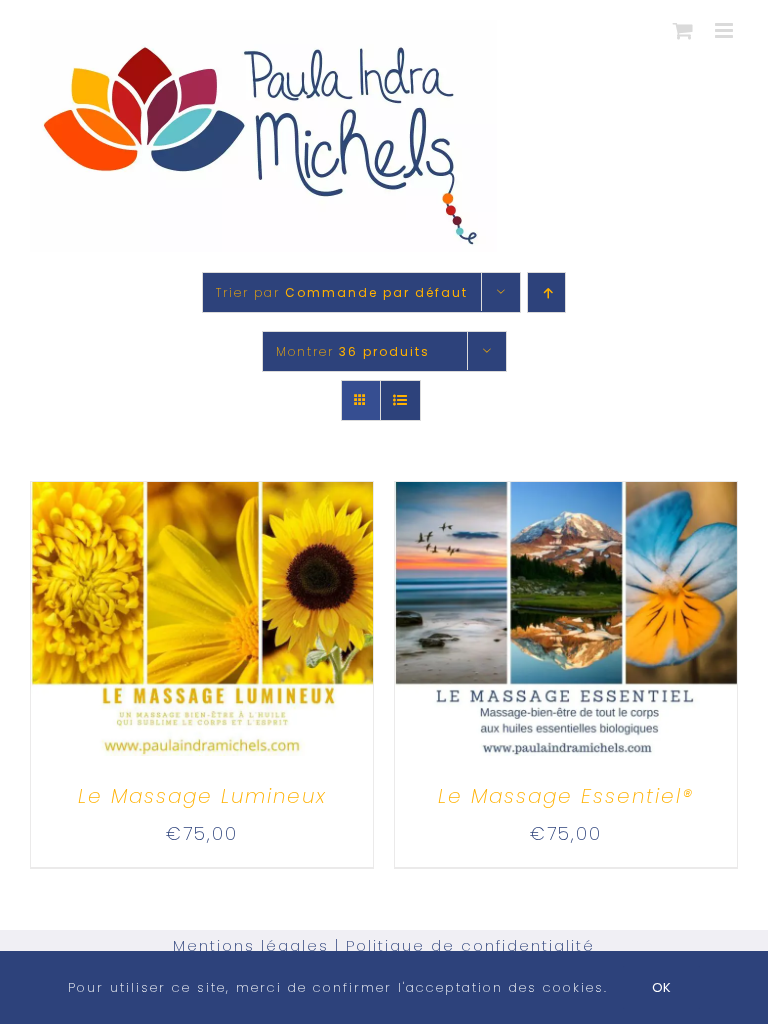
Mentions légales (251, 945)
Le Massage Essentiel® (566, 796)
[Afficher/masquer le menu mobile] (726, 30)
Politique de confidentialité (470, 945)
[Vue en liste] (400, 400)
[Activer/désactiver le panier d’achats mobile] (684, 30)
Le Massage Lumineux (202, 796)
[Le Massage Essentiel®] (566, 499)
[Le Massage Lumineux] (202, 499)
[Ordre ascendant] (546, 292)
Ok (661, 987)
